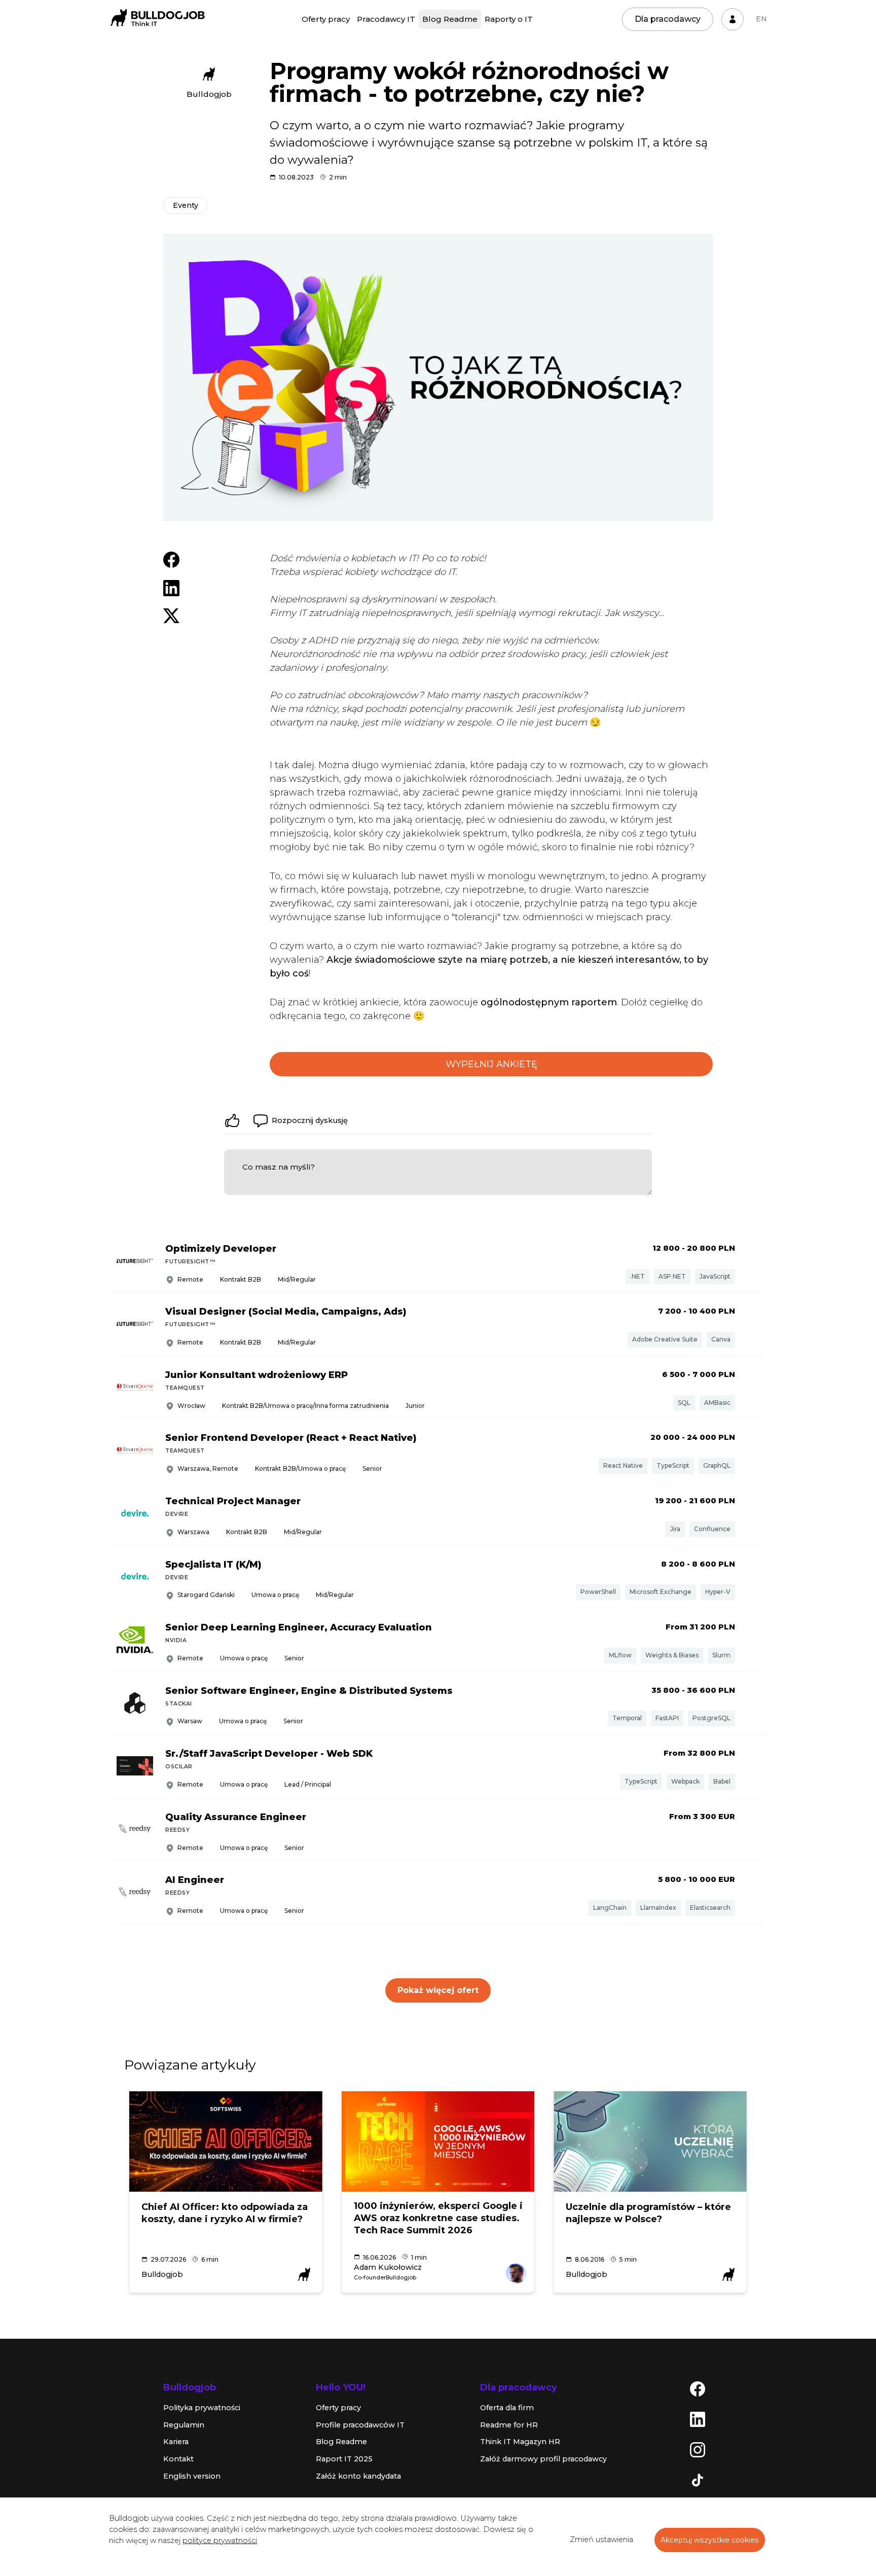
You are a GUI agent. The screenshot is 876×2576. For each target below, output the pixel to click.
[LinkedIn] (698, 2419)
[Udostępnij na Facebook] (171, 559)
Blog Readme (450, 19)
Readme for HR (509, 2425)
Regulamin (184, 2425)
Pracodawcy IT (386, 19)
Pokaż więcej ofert (438, 1990)
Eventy (186, 205)
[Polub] (232, 1120)
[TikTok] (698, 2480)
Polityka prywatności (202, 2408)
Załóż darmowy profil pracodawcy (543, 2459)
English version (192, 2476)
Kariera (176, 2442)
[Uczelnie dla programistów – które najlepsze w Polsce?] (650, 2142)
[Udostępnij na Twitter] (171, 615)
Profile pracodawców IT (360, 2425)
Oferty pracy (326, 19)
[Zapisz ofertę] (752, 1262)
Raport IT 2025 (344, 2459)
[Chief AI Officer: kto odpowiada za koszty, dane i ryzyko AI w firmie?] (226, 2142)
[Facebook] (698, 2388)
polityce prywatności (220, 2541)
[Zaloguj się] (733, 19)
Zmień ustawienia (601, 2539)
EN (761, 19)
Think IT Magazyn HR (520, 2442)
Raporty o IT (509, 19)
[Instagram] (698, 2449)
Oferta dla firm (507, 2408)
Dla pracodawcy (668, 19)
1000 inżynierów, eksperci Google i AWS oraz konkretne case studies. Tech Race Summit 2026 (438, 2218)
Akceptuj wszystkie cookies (710, 2540)
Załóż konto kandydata (358, 2476)
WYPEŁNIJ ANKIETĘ (491, 1064)
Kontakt (178, 2459)
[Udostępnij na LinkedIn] (171, 588)
